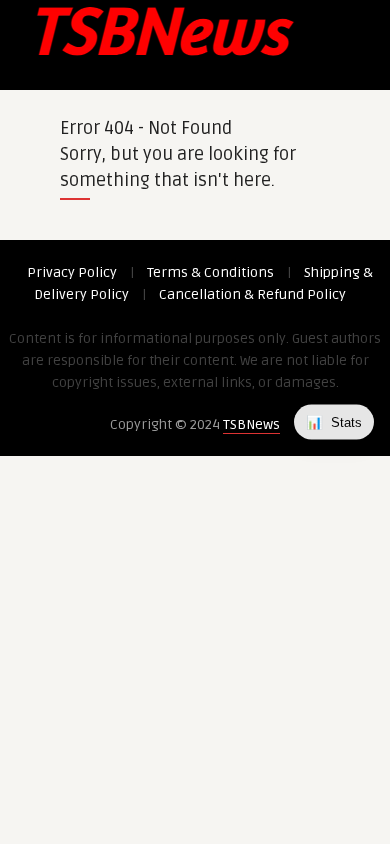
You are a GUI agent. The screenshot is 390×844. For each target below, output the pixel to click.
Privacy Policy (72, 272)
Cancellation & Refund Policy (252, 294)
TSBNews (251, 424)
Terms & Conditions (210, 272)
